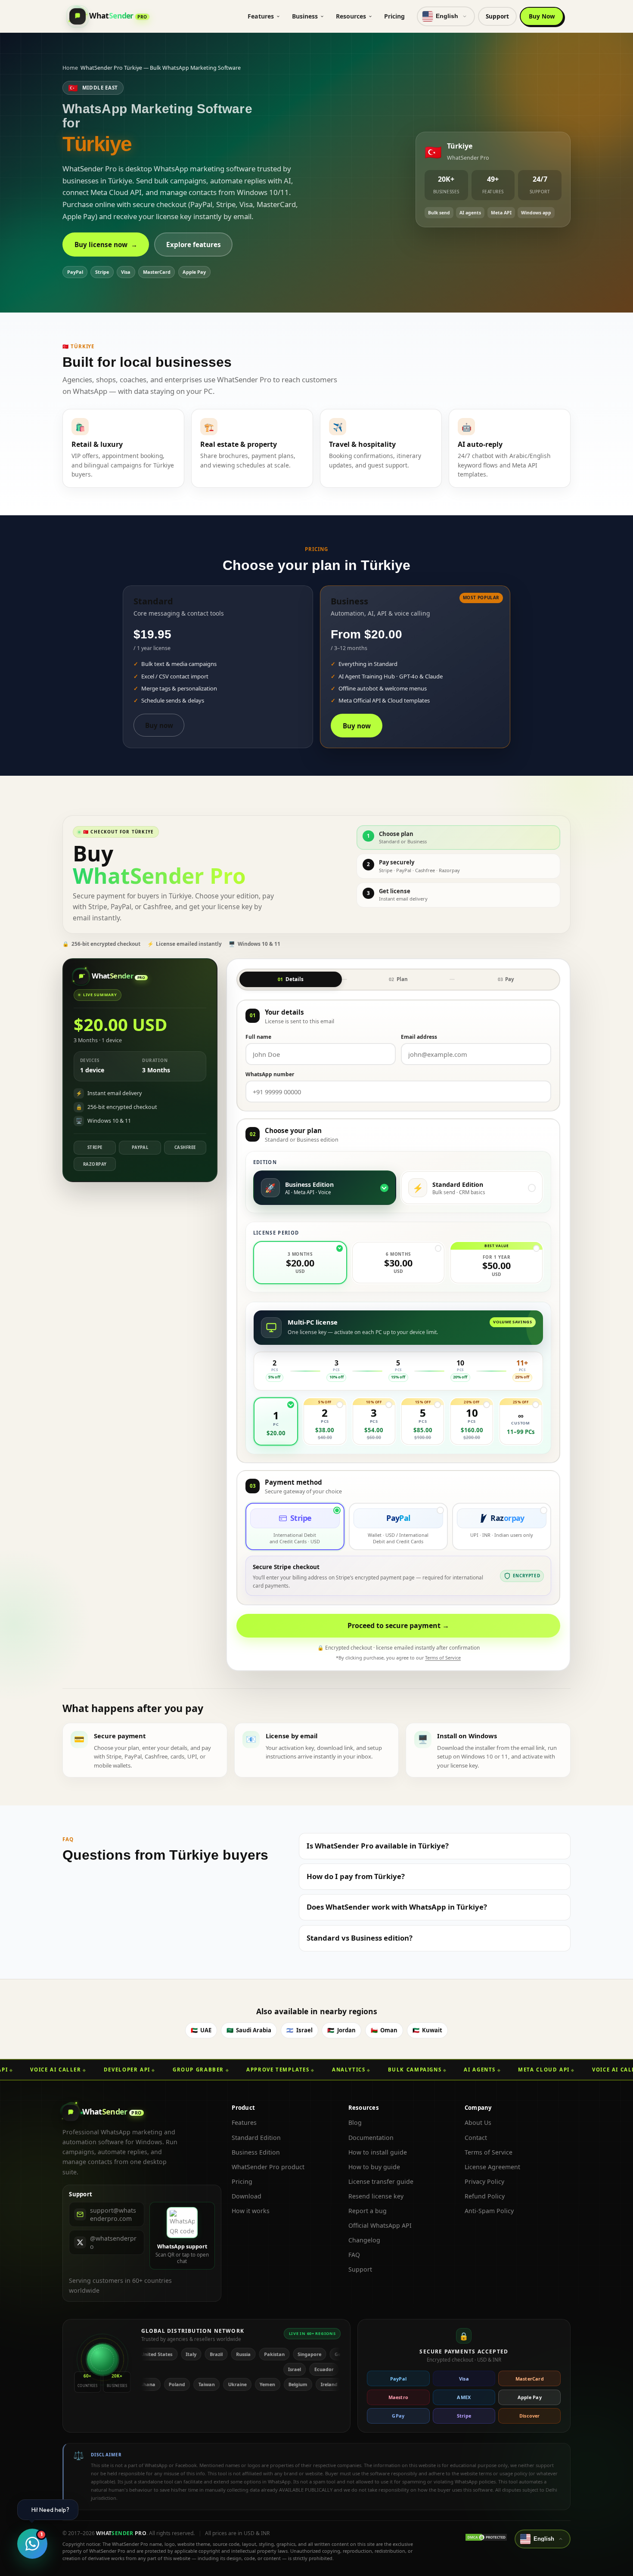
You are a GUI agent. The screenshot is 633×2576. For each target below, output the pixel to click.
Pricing (394, 16)
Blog (355, 2122)
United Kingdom (323, 2354)
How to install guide (378, 2152)
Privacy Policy (484, 2181)
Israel (299, 2030)
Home (70, 68)
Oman (384, 2030)
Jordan (341, 2030)
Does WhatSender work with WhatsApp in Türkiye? (397, 1907)
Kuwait (427, 2030)
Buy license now (106, 245)
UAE (201, 2030)
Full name (258, 1037)
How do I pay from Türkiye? (356, 1876)
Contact (476, 2138)
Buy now (159, 725)
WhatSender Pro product (268, 2167)
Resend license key (376, 2196)
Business (305, 16)
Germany (280, 2354)
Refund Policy (485, 2196)
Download (247, 2196)
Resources (351, 16)
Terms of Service (443, 1658)
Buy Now (542, 16)
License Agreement (492, 2167)
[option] (325, 1188)
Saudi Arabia (249, 2030)
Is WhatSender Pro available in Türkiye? (378, 1846)
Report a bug (368, 2211)
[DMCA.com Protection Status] (486, 2537)
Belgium (237, 2384)
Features (261, 16)
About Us (478, 2122)
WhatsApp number (270, 1074)
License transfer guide (381, 2181)
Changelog (364, 2240)
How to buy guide (374, 2167)
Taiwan (145, 2384)
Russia (178, 2354)
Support (497, 16)
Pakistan (209, 2354)
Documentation (371, 2138)
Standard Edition (256, 2138)
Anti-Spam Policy (489, 2211)
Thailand (323, 2384)
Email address (419, 1037)
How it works (251, 2211)
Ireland (268, 2384)
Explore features (194, 245)
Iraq (294, 2384)
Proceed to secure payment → (398, 1626)
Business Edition (256, 2152)
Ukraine (176, 2384)
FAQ (354, 2255)
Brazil (151, 2354)
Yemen (206, 2384)
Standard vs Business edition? (360, 1938)
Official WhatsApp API (380, 2225)
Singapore (244, 2354)
